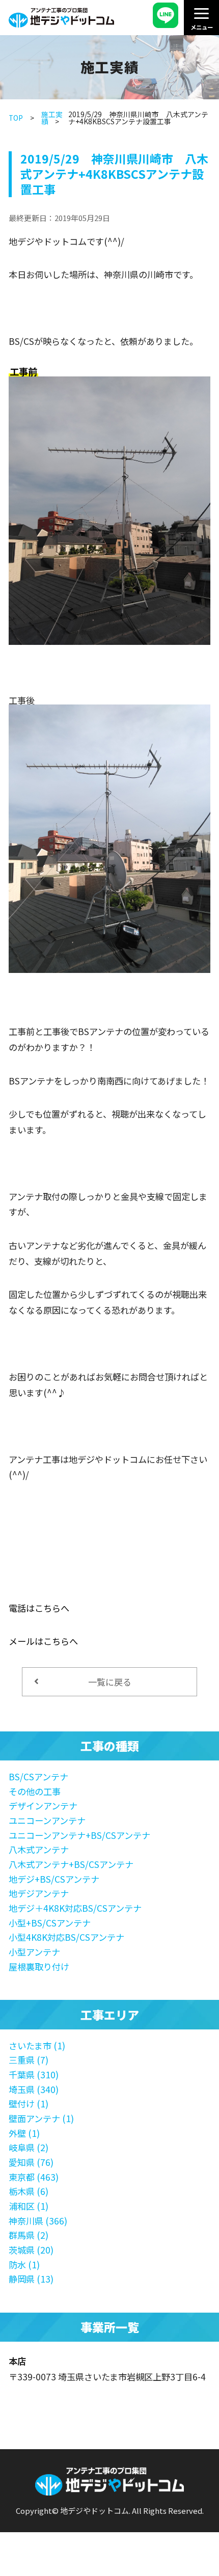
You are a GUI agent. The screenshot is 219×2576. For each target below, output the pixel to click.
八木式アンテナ (39, 1849)
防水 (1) (24, 2265)
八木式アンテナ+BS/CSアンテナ (71, 1864)
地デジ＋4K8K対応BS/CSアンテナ (75, 1908)
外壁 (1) (24, 2133)
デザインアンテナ (43, 1806)
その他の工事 (35, 1791)
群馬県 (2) (29, 2235)
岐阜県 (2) (29, 2147)
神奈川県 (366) (38, 2221)
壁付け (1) (29, 2104)
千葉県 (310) (34, 2075)
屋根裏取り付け (39, 1967)
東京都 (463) (34, 2177)
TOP (16, 118)
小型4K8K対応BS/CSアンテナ (66, 1937)
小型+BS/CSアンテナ (50, 1923)
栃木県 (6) (29, 2191)
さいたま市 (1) (37, 2045)
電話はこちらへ (39, 1608)
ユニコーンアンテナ (47, 1820)
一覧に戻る (110, 1682)
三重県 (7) (29, 2060)
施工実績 (52, 118)
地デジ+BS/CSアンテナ (54, 1879)
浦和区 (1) (29, 2206)
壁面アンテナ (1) (41, 2118)
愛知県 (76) (31, 2162)
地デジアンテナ (39, 1893)
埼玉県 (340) (34, 2089)
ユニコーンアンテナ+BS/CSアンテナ (79, 1835)
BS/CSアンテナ (38, 1777)
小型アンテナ (34, 1952)
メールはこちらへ (43, 1641)
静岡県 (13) (31, 2279)
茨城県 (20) (31, 2250)
